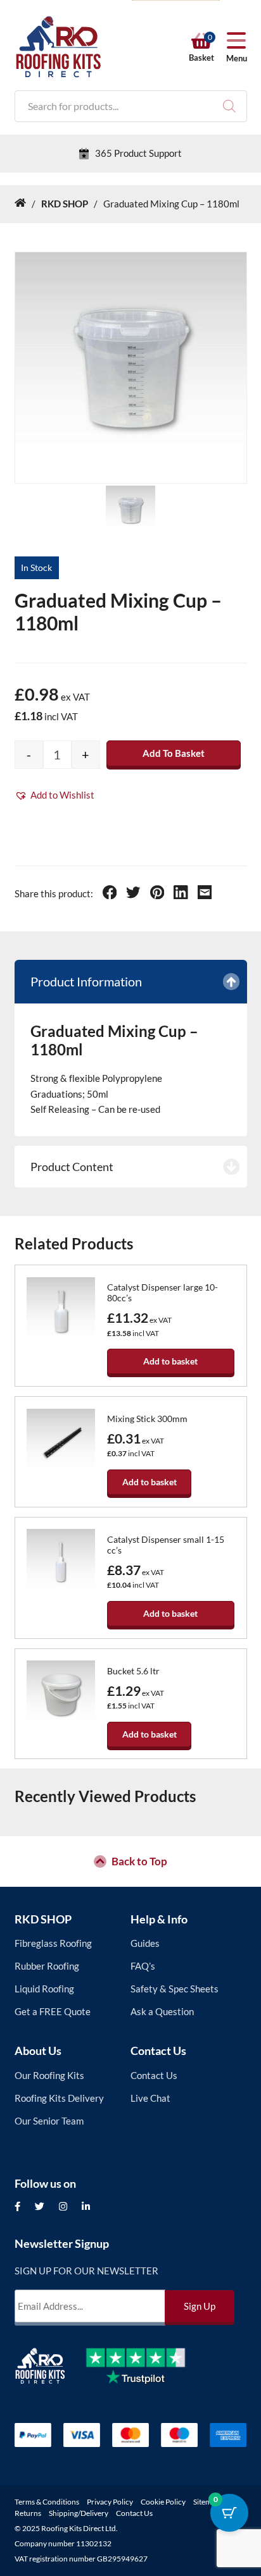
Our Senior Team (49, 2121)
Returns (28, 2513)
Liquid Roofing (44, 1989)
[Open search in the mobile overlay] (131, 106)
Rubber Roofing (47, 1966)
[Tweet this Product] (133, 894)
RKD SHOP (43, 1919)
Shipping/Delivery (79, 2513)
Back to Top (139, 1861)
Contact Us (158, 2051)
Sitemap (207, 2502)
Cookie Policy (163, 2502)
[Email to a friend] (205, 894)
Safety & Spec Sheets (175, 1989)
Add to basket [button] (170, 1361)
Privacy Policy (110, 2502)
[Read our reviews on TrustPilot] (145, 2376)
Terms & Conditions (47, 2502)
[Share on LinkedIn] (181, 894)
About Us (38, 2051)
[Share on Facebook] (110, 894)
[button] (54, 795)
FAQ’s (143, 1966)
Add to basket (174, 753)
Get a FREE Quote (53, 2011)
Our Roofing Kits (49, 2075)
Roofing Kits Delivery (59, 2098)
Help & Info (159, 1919)
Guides (145, 1943)
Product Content (72, 1167)
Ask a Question (162, 2011)
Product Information (86, 981)
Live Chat (150, 2098)
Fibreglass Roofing (53, 1943)
